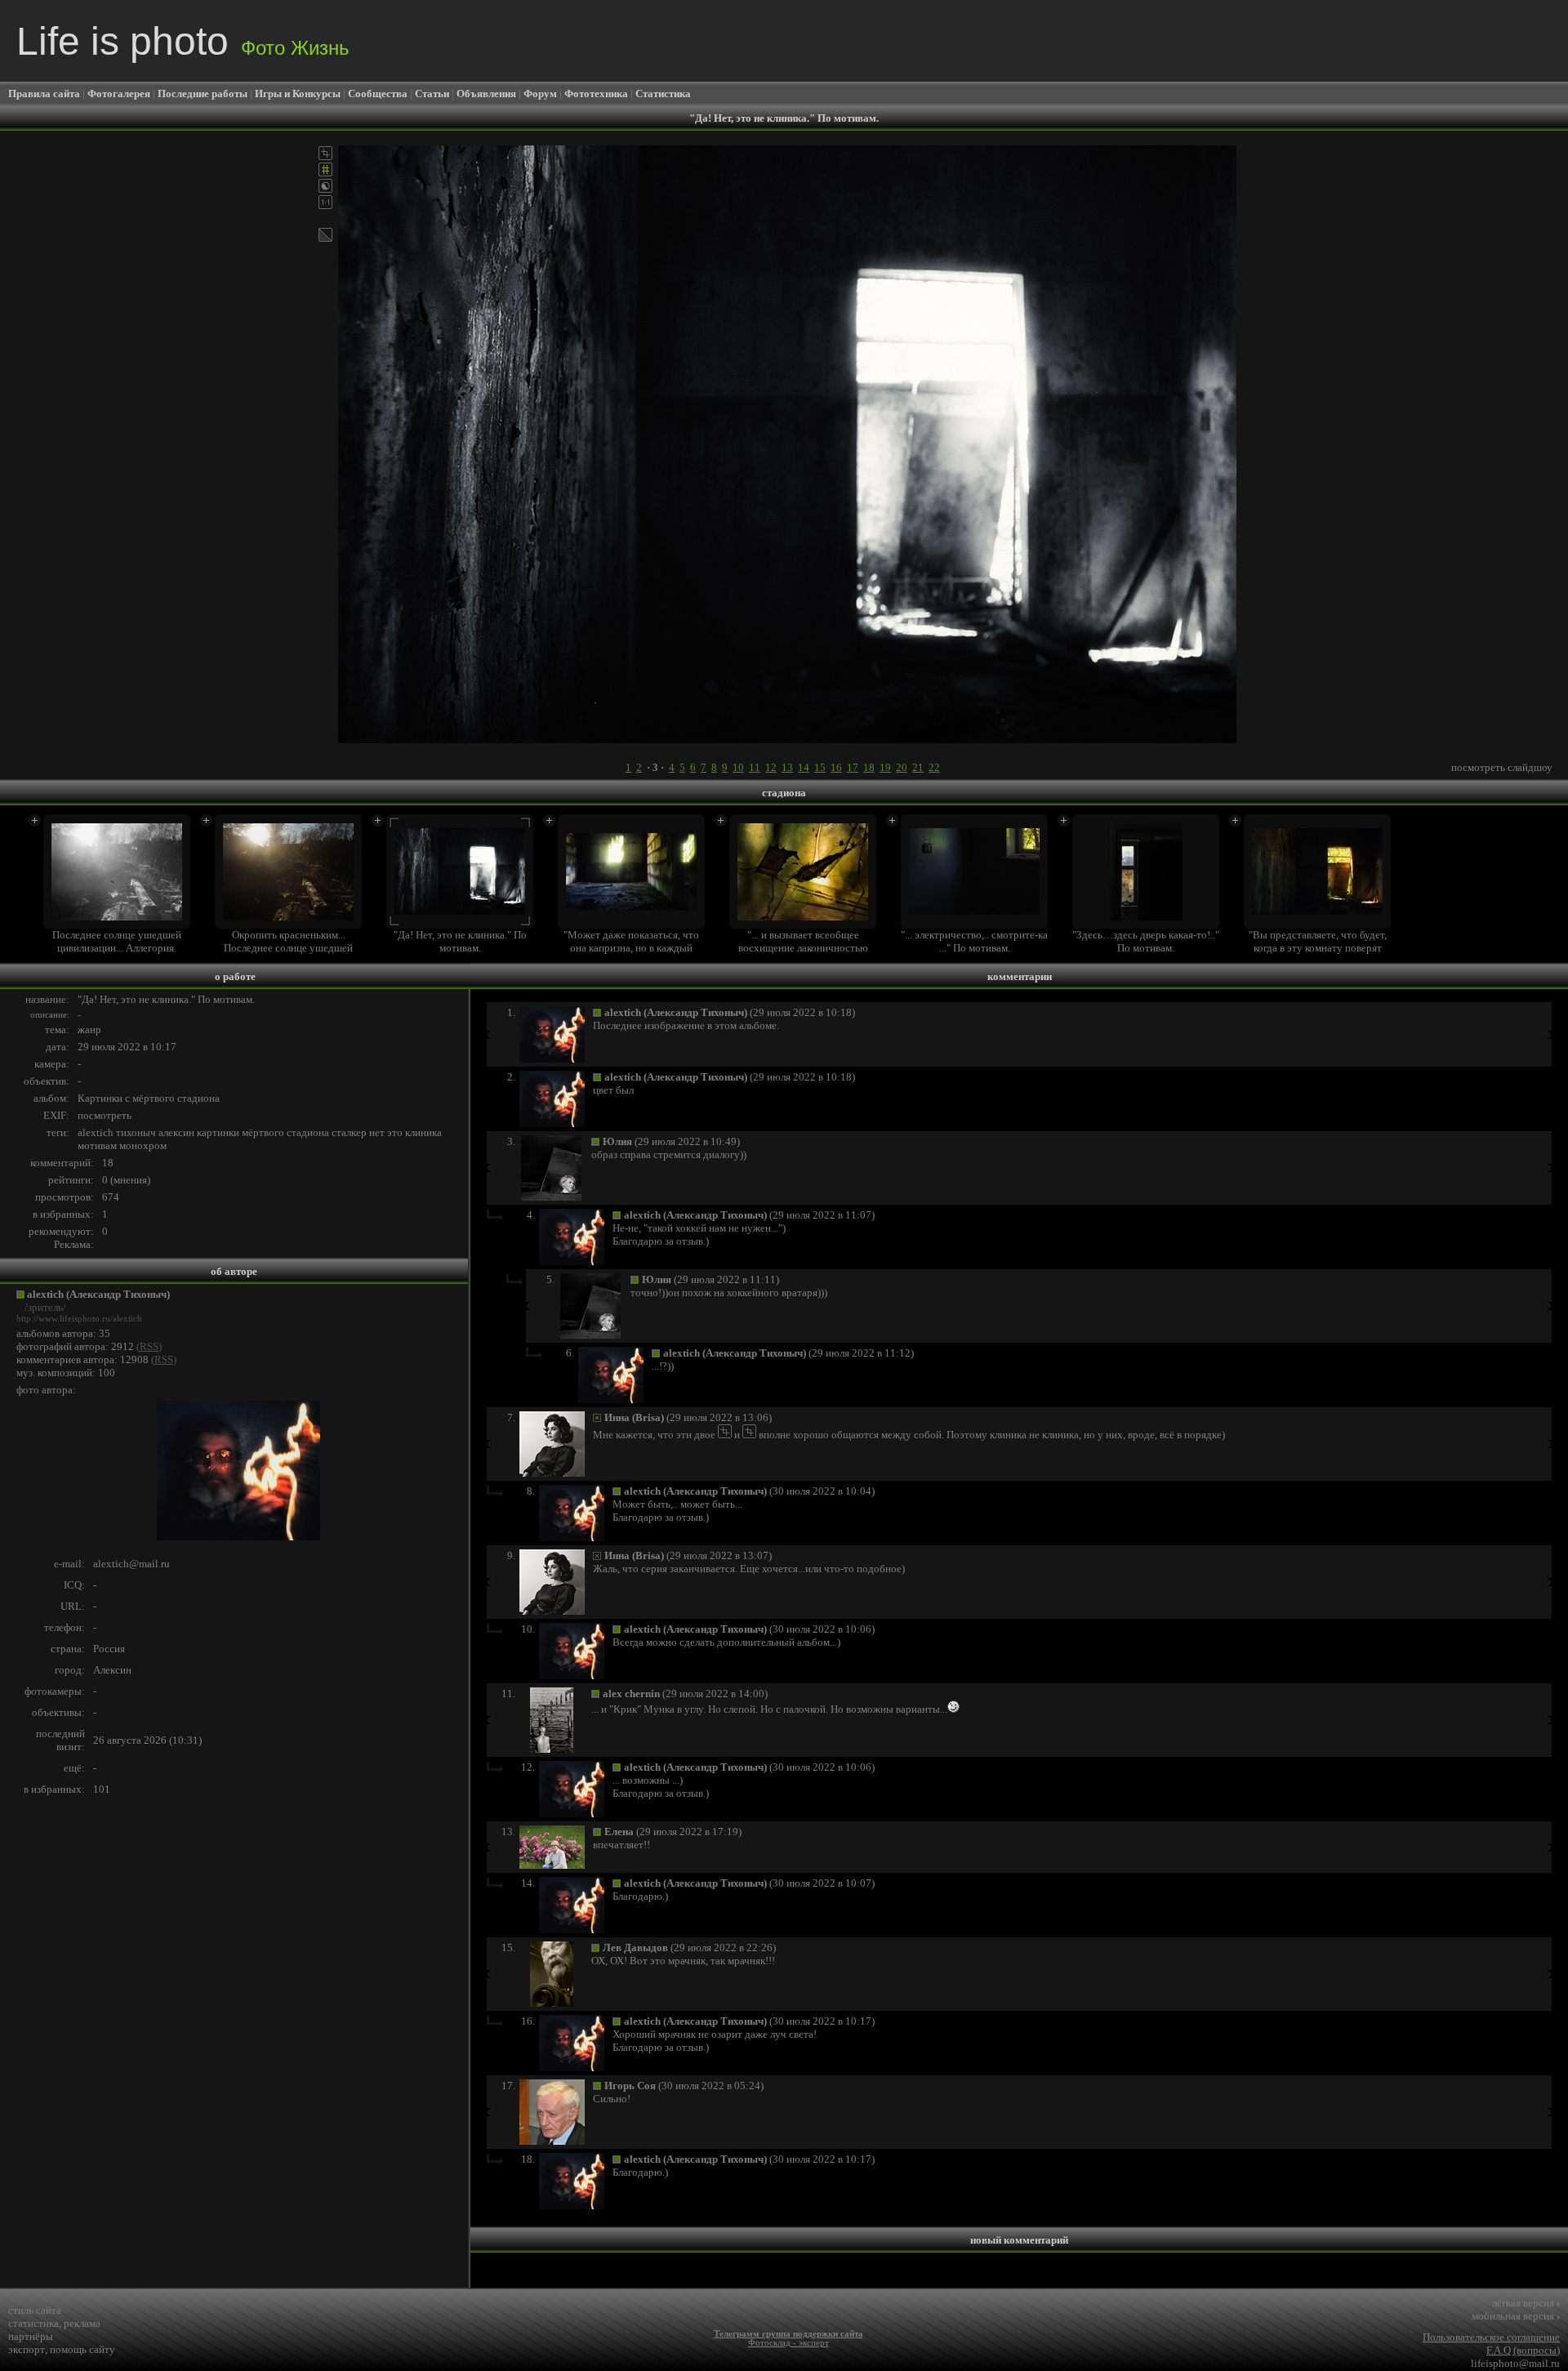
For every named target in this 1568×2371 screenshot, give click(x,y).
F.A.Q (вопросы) (1523, 2350)
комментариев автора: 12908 (82, 1359)
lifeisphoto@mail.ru (1515, 2363)
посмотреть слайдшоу (1502, 767)
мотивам (97, 1145)
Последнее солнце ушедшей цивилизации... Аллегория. (117, 941)
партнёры (31, 2336)
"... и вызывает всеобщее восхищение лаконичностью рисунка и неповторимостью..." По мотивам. (803, 954)
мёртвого (263, 1132)
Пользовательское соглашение (1491, 2337)
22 (934, 767)
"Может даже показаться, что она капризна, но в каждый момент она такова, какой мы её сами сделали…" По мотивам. (631, 954)
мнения (130, 1180)
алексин (176, 1132)
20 (902, 767)
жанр (89, 1030)
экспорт (27, 2349)
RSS (149, 1346)
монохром (143, 1145)
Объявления (486, 94)
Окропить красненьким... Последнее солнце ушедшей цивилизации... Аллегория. (288, 948)
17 (853, 767)
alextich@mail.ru (131, 1564)
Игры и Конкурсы (298, 94)
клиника (423, 1132)
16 (836, 767)
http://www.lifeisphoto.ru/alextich (79, 1319)
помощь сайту (82, 2349)
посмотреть (105, 1115)
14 (804, 767)
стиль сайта (35, 2310)
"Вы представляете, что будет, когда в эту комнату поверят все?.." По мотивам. (1318, 948)
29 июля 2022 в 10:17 (127, 1047)
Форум (540, 94)
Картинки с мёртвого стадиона (149, 1098)
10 (738, 767)
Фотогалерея (119, 94)
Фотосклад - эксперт (788, 2343)
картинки (218, 1132)
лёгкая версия (1526, 2303)
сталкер (349, 1132)
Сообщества (378, 94)
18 (869, 767)
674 (111, 1197)
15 (820, 767)
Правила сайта (44, 94)
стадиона (308, 1132)
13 (787, 767)
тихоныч (136, 1132)
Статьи (432, 94)
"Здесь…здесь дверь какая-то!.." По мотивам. (1146, 941)
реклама (82, 2323)
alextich (96, 1132)
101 (102, 1789)
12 (771, 767)
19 (885, 767)
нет (377, 1132)
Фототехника (596, 94)
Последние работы (203, 94)
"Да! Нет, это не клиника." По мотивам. (460, 941)
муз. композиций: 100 (66, 1373)
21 (918, 767)
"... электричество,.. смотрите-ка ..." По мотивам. (974, 941)
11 (755, 767)
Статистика (663, 94)
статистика (33, 2323)
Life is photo (183, 41)
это (395, 1132)
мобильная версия (1516, 2316)
